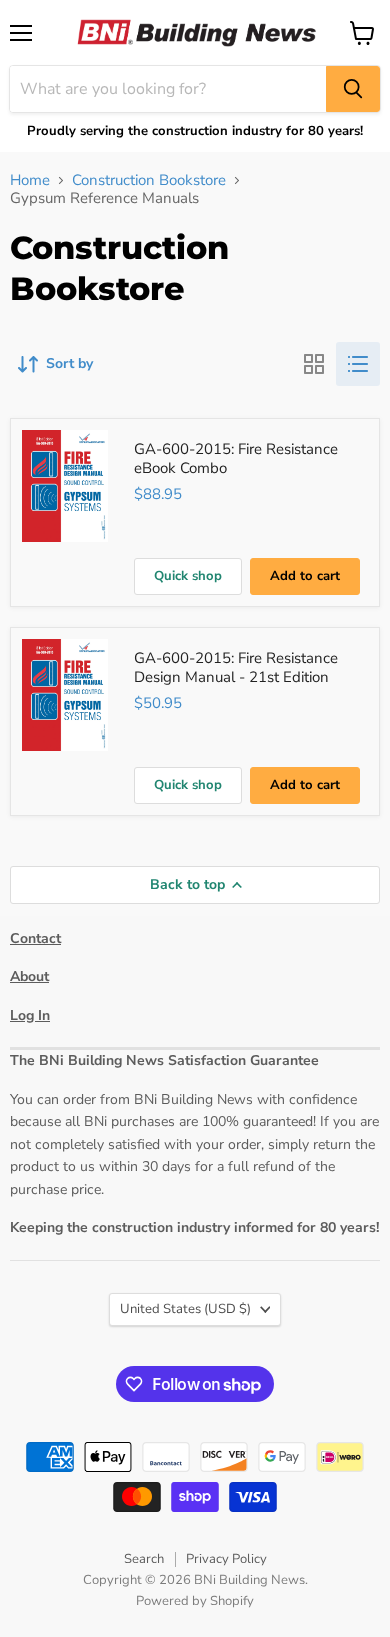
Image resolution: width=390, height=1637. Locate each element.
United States (185, 1309)
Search (144, 1559)
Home (30, 180)
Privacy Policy (226, 1559)
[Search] (353, 89)
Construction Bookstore (149, 180)
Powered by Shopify (195, 1601)
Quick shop (188, 576)
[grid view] (314, 364)
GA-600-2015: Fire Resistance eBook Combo (236, 459)
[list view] (358, 364)
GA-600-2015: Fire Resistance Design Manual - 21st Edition (236, 668)
